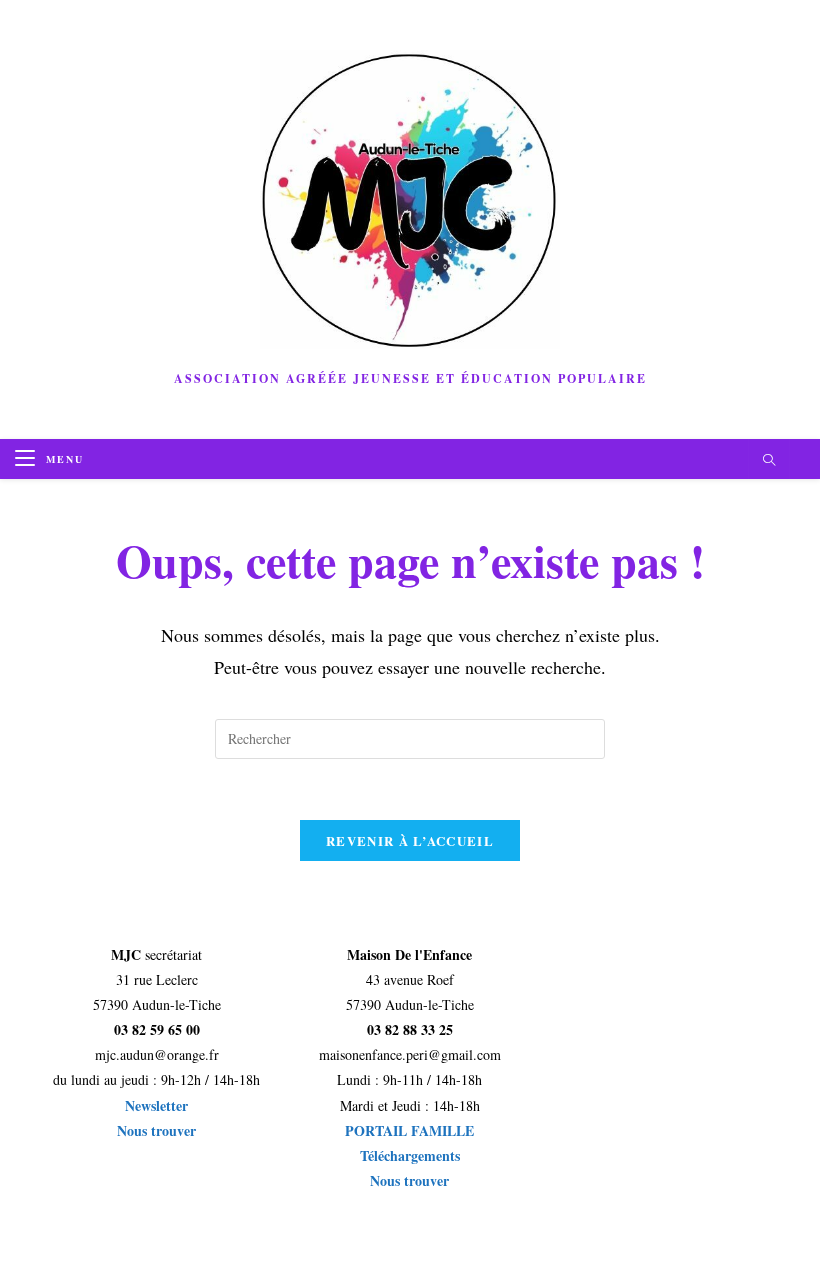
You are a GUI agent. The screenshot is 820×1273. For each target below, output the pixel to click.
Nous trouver (156, 1130)
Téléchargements (410, 1155)
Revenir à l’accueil (410, 840)
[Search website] (769, 461)
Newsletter (156, 1105)
